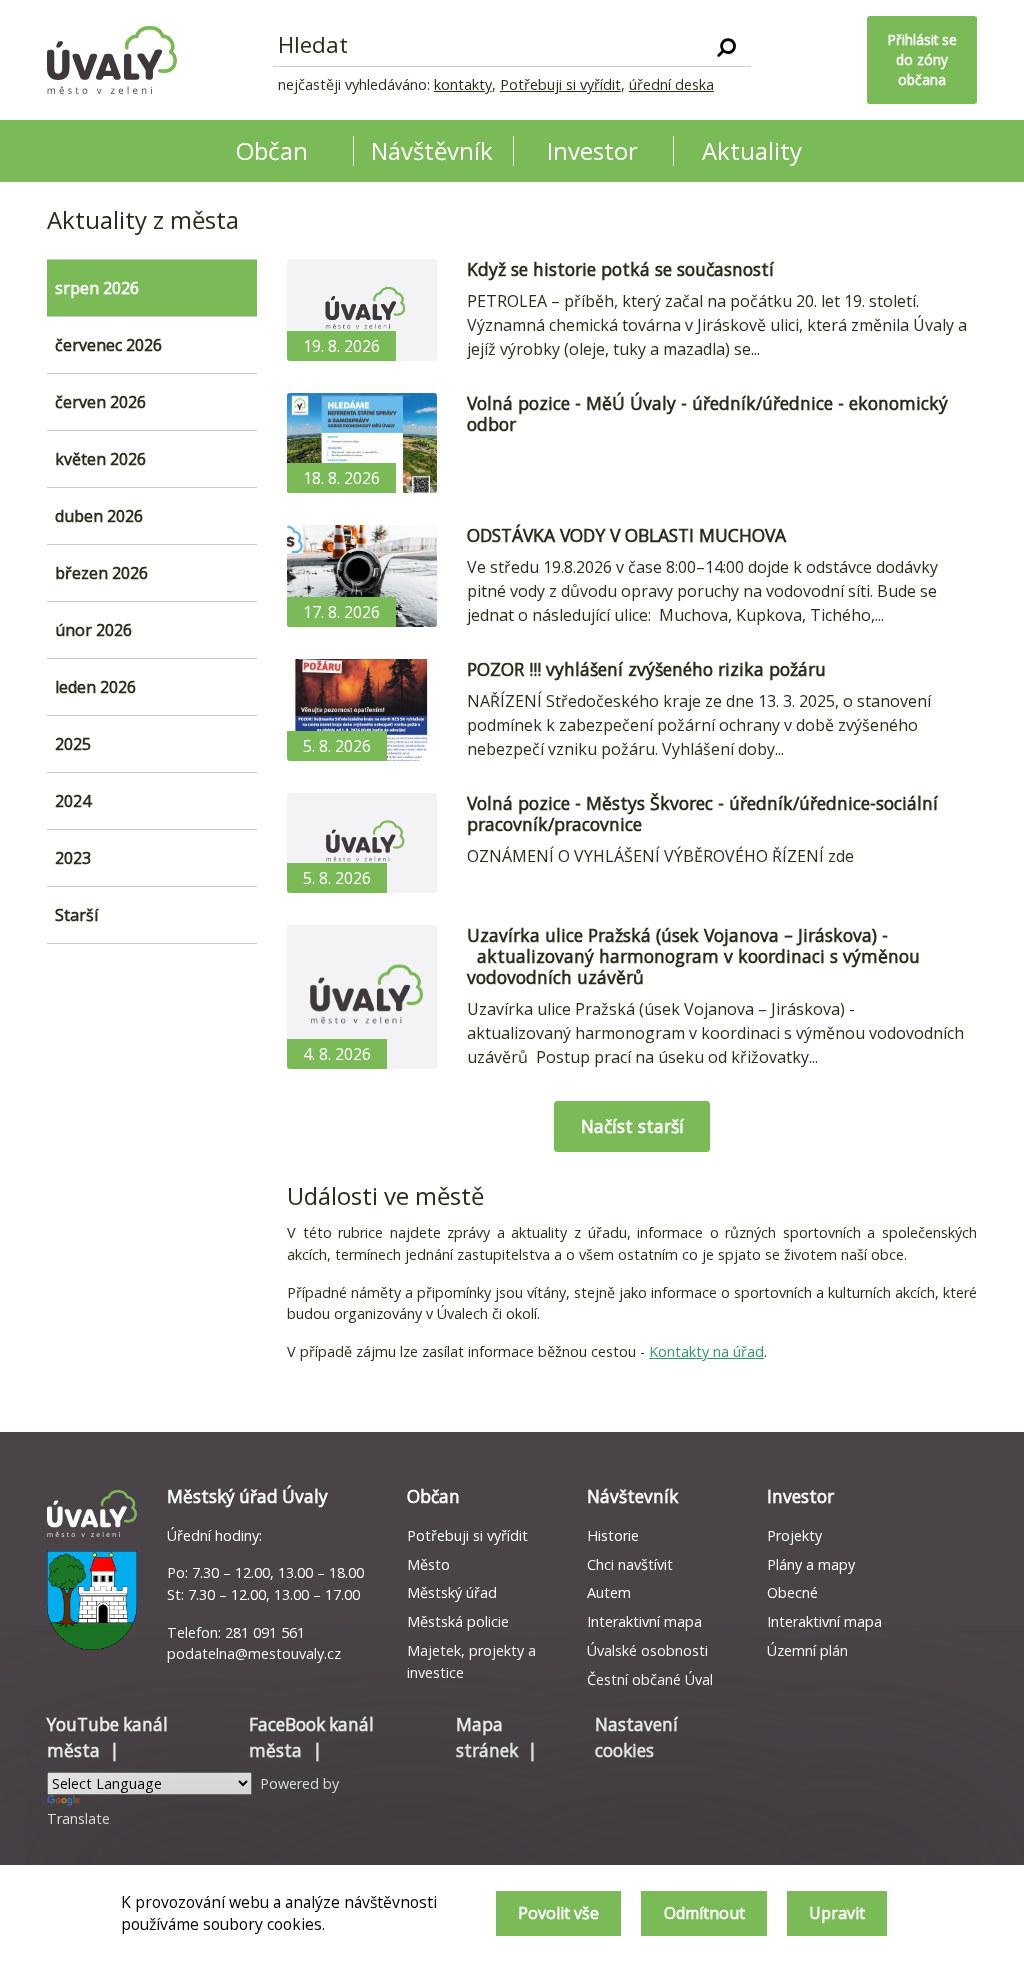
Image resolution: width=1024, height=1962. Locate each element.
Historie (613, 1535)
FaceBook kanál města (311, 1737)
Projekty (794, 1535)
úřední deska (671, 84)
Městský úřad (452, 1592)
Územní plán (807, 1650)
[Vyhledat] (726, 46)
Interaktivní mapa (644, 1621)
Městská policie (458, 1621)
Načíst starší (632, 1126)
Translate (78, 1818)
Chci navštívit (630, 1564)
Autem (609, 1592)
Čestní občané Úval (650, 1679)
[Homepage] (112, 60)
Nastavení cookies (636, 1737)
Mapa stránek (487, 1737)
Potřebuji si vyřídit (560, 84)
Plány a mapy (811, 1564)
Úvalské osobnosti (647, 1650)
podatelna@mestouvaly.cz (254, 1653)
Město (428, 1564)
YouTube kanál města (107, 1737)
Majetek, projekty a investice (471, 1661)
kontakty (463, 84)
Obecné (792, 1592)
